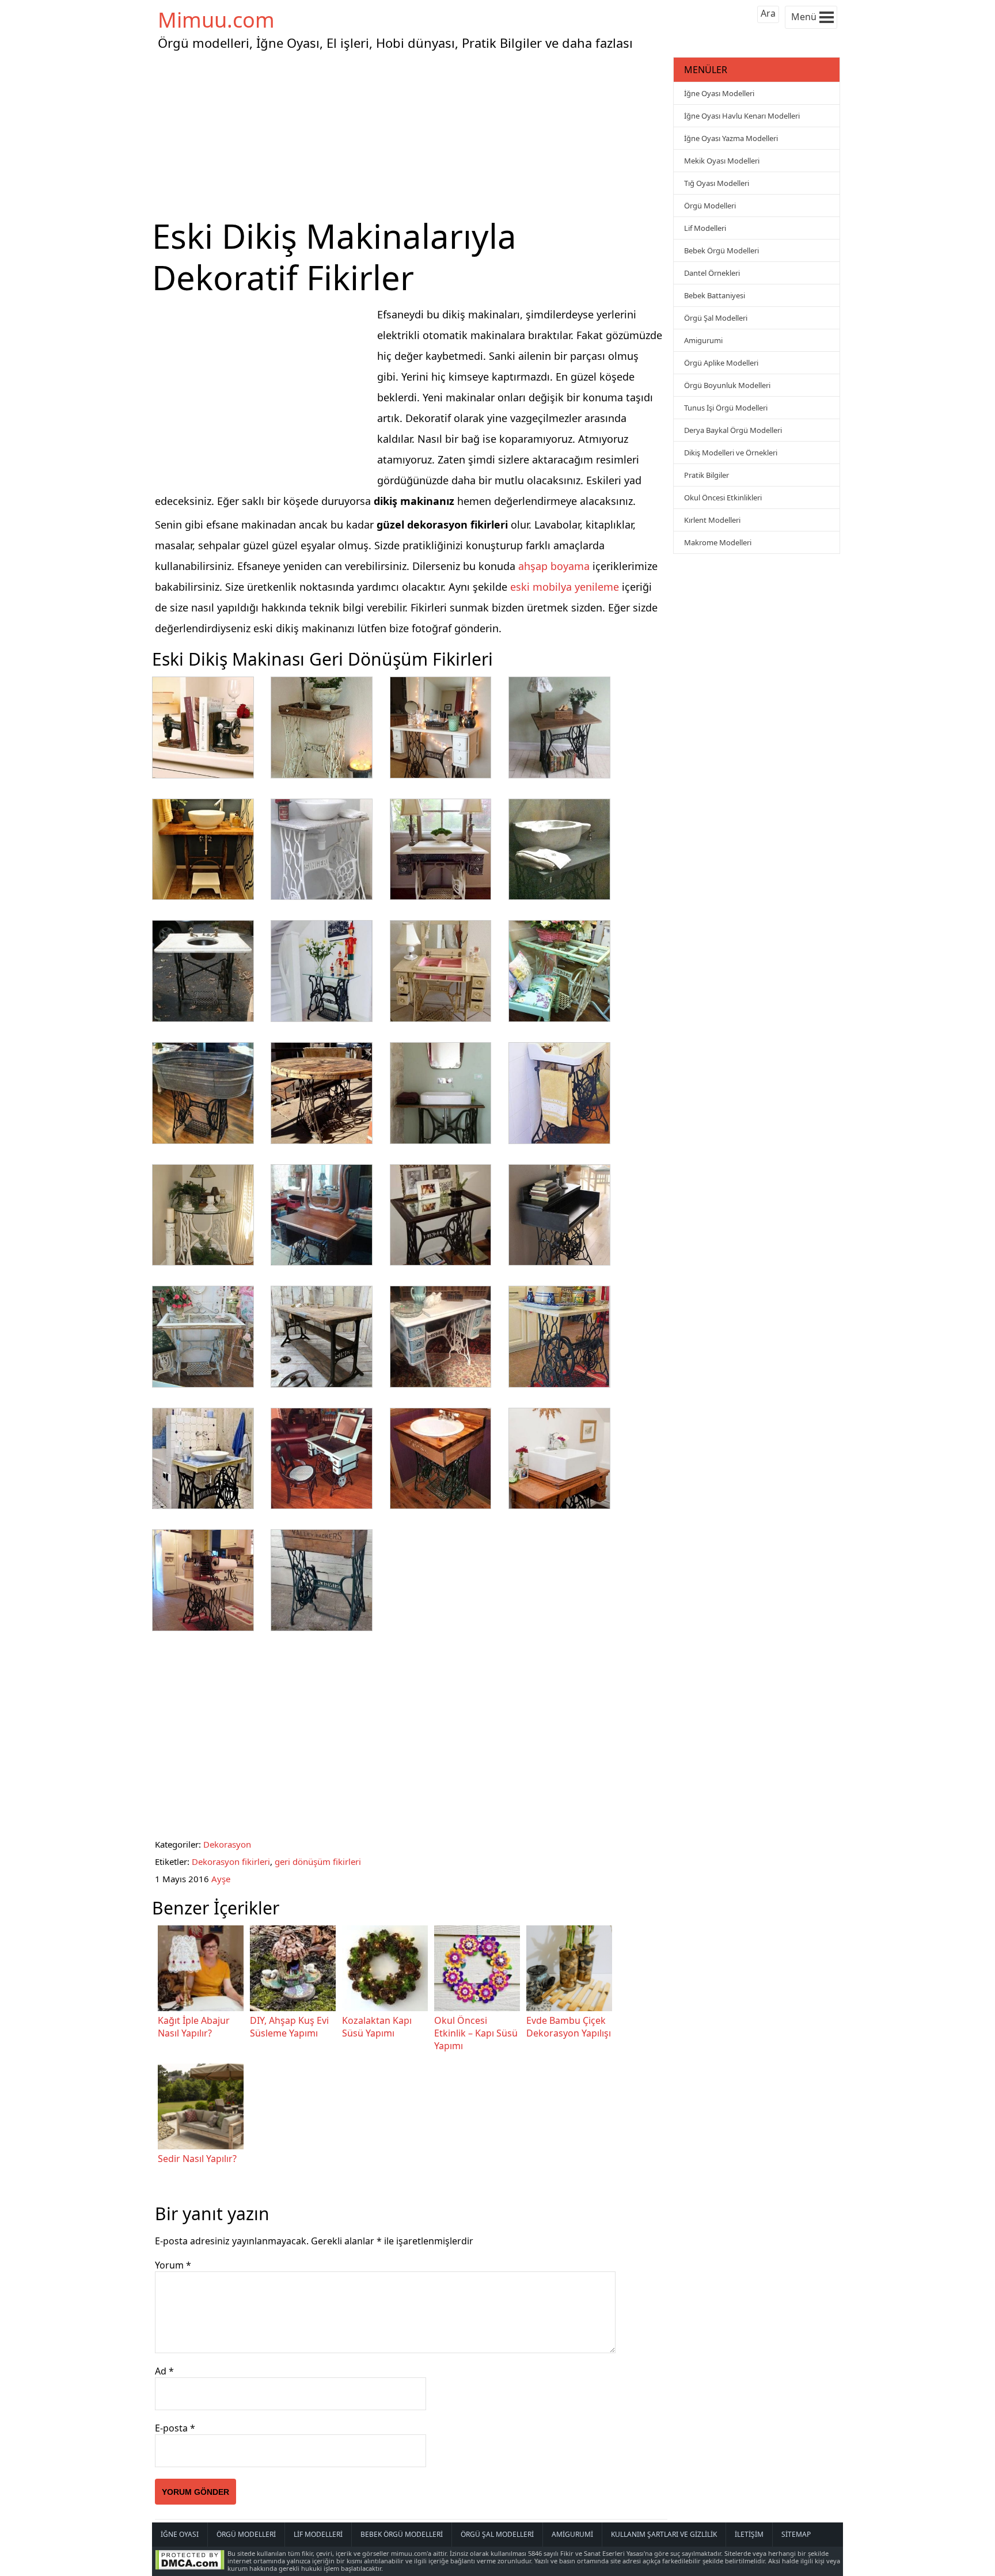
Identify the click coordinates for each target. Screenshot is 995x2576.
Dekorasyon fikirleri (231, 1861)
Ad (164, 2371)
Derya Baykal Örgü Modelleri (733, 430)
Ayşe (221, 1879)
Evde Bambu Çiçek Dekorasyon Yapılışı (569, 2027)
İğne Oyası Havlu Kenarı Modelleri (742, 116)
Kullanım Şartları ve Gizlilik (664, 2534)
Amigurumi (703, 340)
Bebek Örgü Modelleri (721, 250)
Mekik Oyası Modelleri (722, 161)
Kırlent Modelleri (712, 520)
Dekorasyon (227, 1844)
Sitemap (796, 2534)
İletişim (749, 2534)
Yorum (173, 2265)
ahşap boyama (554, 566)
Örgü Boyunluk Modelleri (727, 385)
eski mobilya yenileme (565, 587)
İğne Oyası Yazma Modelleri (731, 138)
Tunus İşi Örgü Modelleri (726, 408)
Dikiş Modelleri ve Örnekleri (731, 453)
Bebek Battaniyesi (715, 295)
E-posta (175, 2428)
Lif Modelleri (705, 228)
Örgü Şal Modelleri (716, 318)
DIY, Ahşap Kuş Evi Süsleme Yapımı (289, 2027)
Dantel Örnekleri (712, 273)
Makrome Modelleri (718, 542)
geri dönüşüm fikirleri (318, 1861)
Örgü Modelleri (710, 206)
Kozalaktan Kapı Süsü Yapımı (377, 2027)
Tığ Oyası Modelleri (717, 183)
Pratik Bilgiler (707, 475)
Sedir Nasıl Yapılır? (197, 2159)
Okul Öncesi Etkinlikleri (723, 497)
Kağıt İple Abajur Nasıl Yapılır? (194, 2027)
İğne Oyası (180, 2534)
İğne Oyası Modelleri (719, 93)
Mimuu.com (216, 20)
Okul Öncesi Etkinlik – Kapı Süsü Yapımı (476, 2033)
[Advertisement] (411, 135)
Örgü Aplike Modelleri (721, 363)
